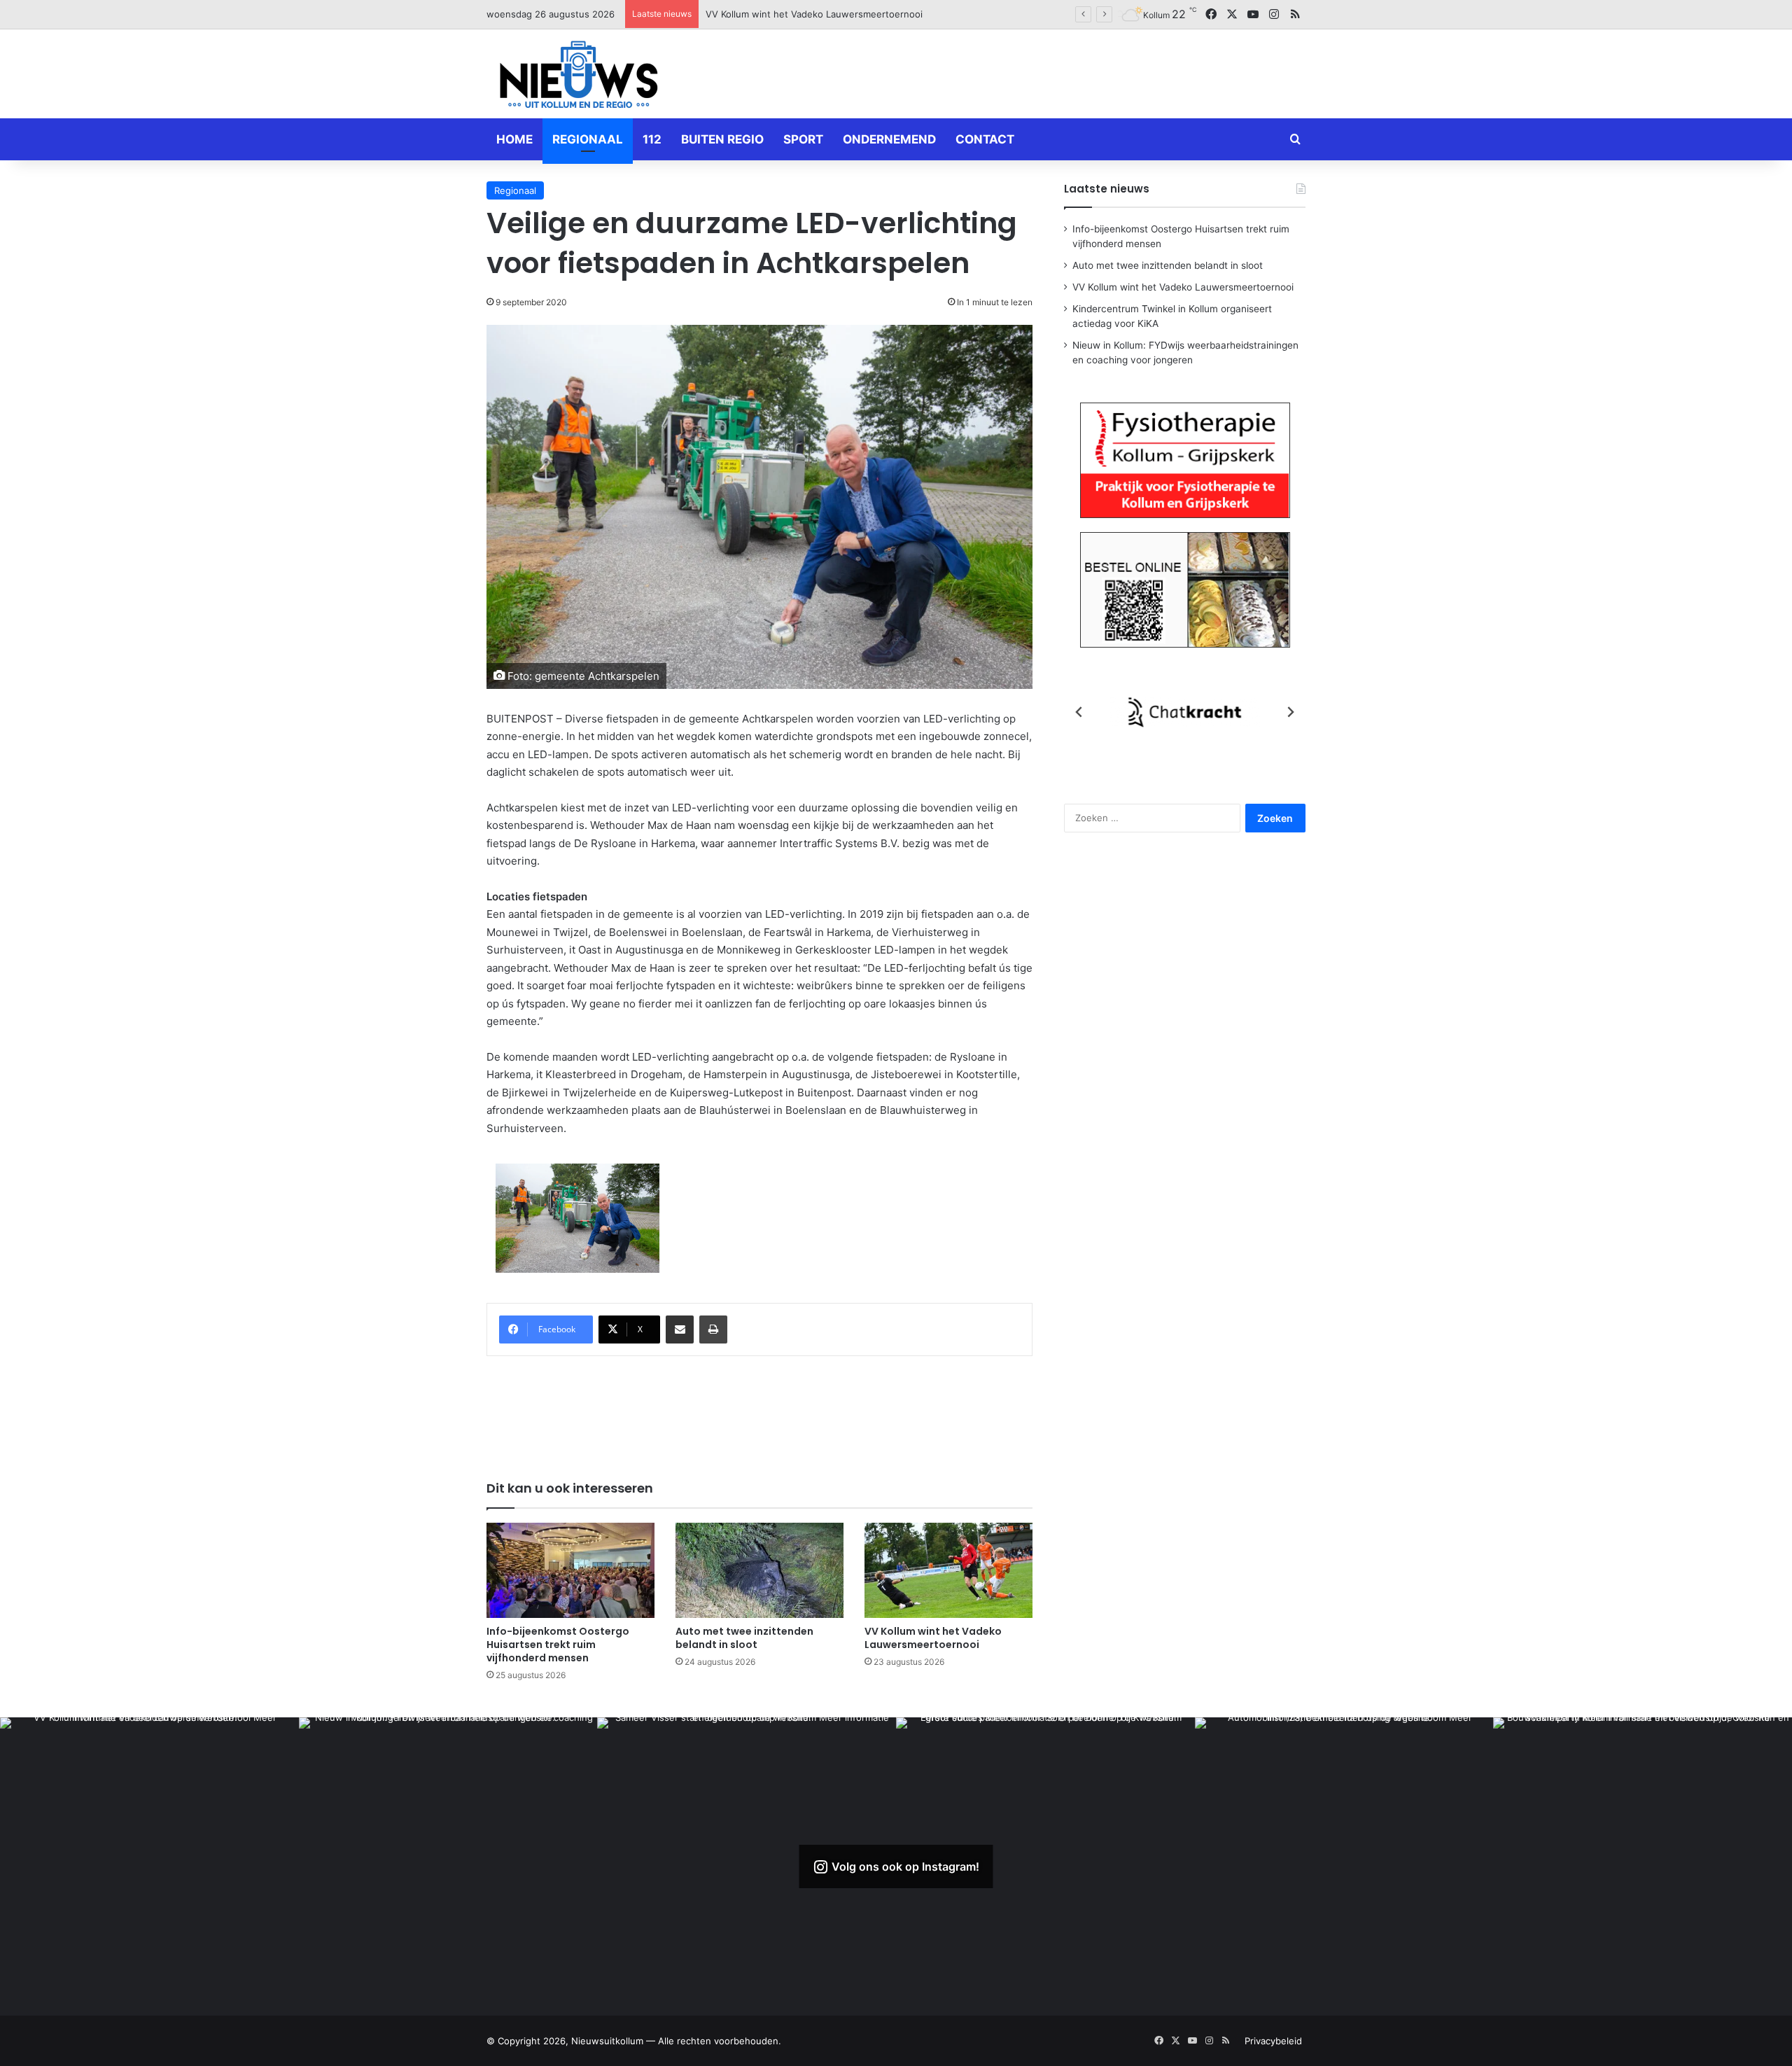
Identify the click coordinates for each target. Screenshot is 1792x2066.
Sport (803, 139)
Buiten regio (722, 139)
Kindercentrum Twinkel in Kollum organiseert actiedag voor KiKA (845, 14)
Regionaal (588, 139)
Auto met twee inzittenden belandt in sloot (744, 1638)
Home (514, 139)
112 (652, 139)
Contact (985, 139)
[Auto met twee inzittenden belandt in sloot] (759, 1570)
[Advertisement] (1036, 71)
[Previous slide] (1079, 712)
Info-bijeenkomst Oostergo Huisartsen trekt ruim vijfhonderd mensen (558, 1645)
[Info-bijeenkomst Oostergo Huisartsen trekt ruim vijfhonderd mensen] (570, 1570)
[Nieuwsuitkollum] (579, 77)
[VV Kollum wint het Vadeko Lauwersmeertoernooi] (948, 1570)
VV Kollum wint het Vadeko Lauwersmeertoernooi (933, 1638)
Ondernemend (889, 139)
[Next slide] (1290, 712)
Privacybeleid (1273, 2041)
